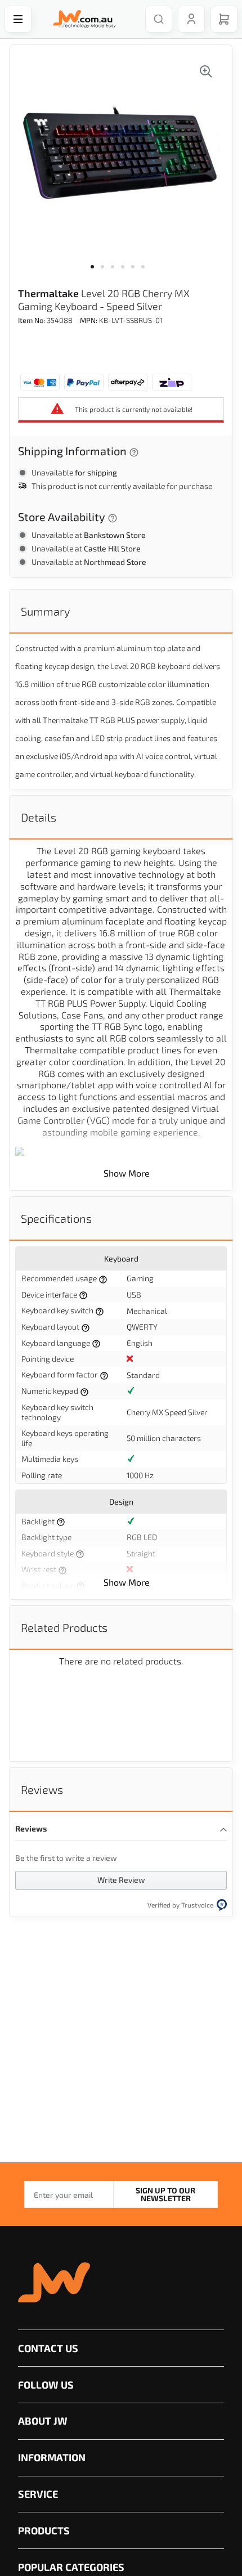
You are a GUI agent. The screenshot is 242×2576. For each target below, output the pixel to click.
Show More (127, 1173)
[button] (96, 273)
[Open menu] (18, 19)
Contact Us (48, 2348)
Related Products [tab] (64, 1627)
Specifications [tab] (56, 1218)
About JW (43, 2421)
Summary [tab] (45, 611)
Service (38, 2494)
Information (52, 2457)
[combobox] (153, 19)
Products (44, 2530)
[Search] (159, 19)
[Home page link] (82, 19)
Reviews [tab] (42, 1789)
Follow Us (46, 2385)
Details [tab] (39, 817)
